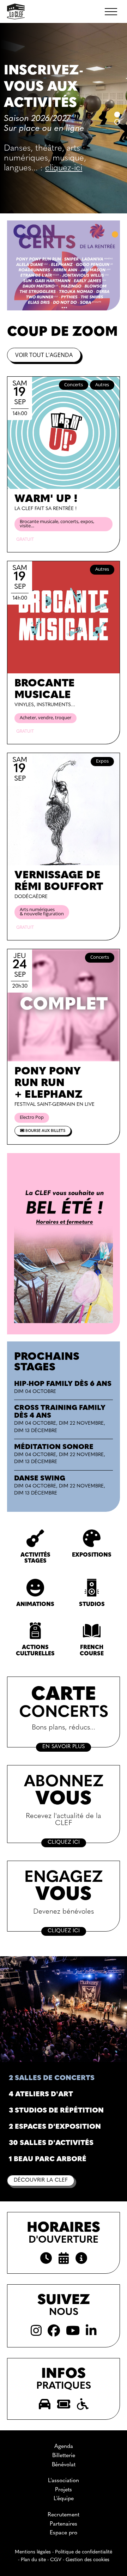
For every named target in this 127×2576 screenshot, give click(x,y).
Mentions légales (33, 2552)
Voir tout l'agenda (44, 355)
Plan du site (33, 2560)
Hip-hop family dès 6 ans (63, 1384)
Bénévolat (64, 2465)
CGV (56, 2560)
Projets (64, 2490)
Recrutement (64, 2515)
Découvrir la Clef (41, 2180)
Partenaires (64, 2524)
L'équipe (64, 2499)
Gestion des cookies (87, 2560)
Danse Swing (40, 1479)
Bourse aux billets (45, 1131)
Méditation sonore (54, 1447)
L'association (64, 2481)
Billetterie (64, 2456)
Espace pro (64, 2533)
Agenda (64, 2447)
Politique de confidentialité (84, 2552)
